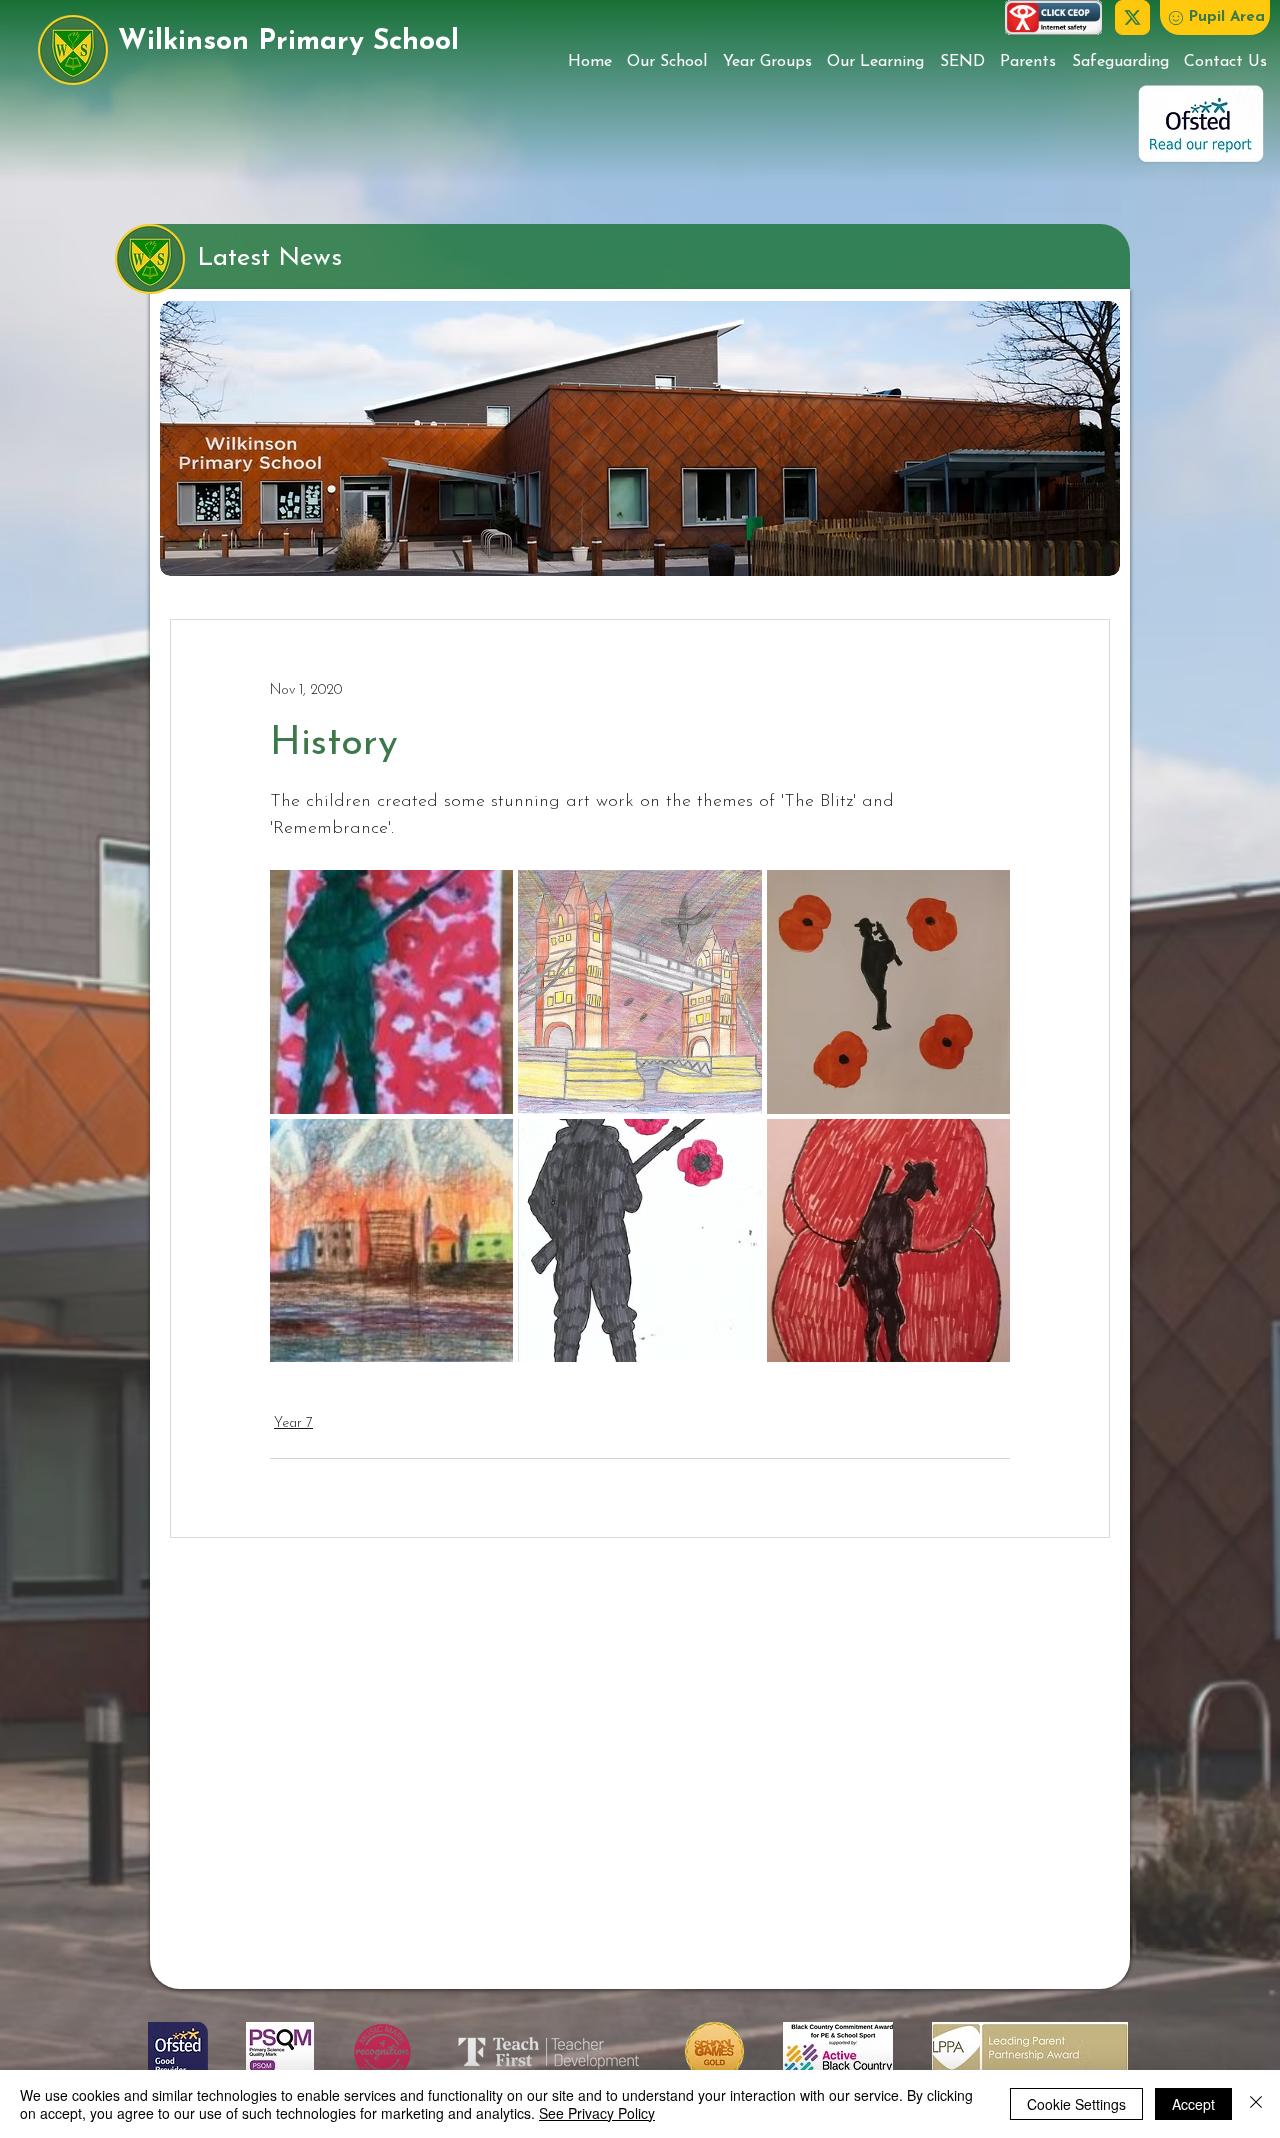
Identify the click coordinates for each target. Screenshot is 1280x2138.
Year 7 (293, 1423)
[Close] (1256, 2104)
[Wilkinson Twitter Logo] (1132, 17)
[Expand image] (391, 991)
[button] (1215, 17)
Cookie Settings (1076, 2104)
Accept (1193, 2104)
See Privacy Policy (597, 2113)
